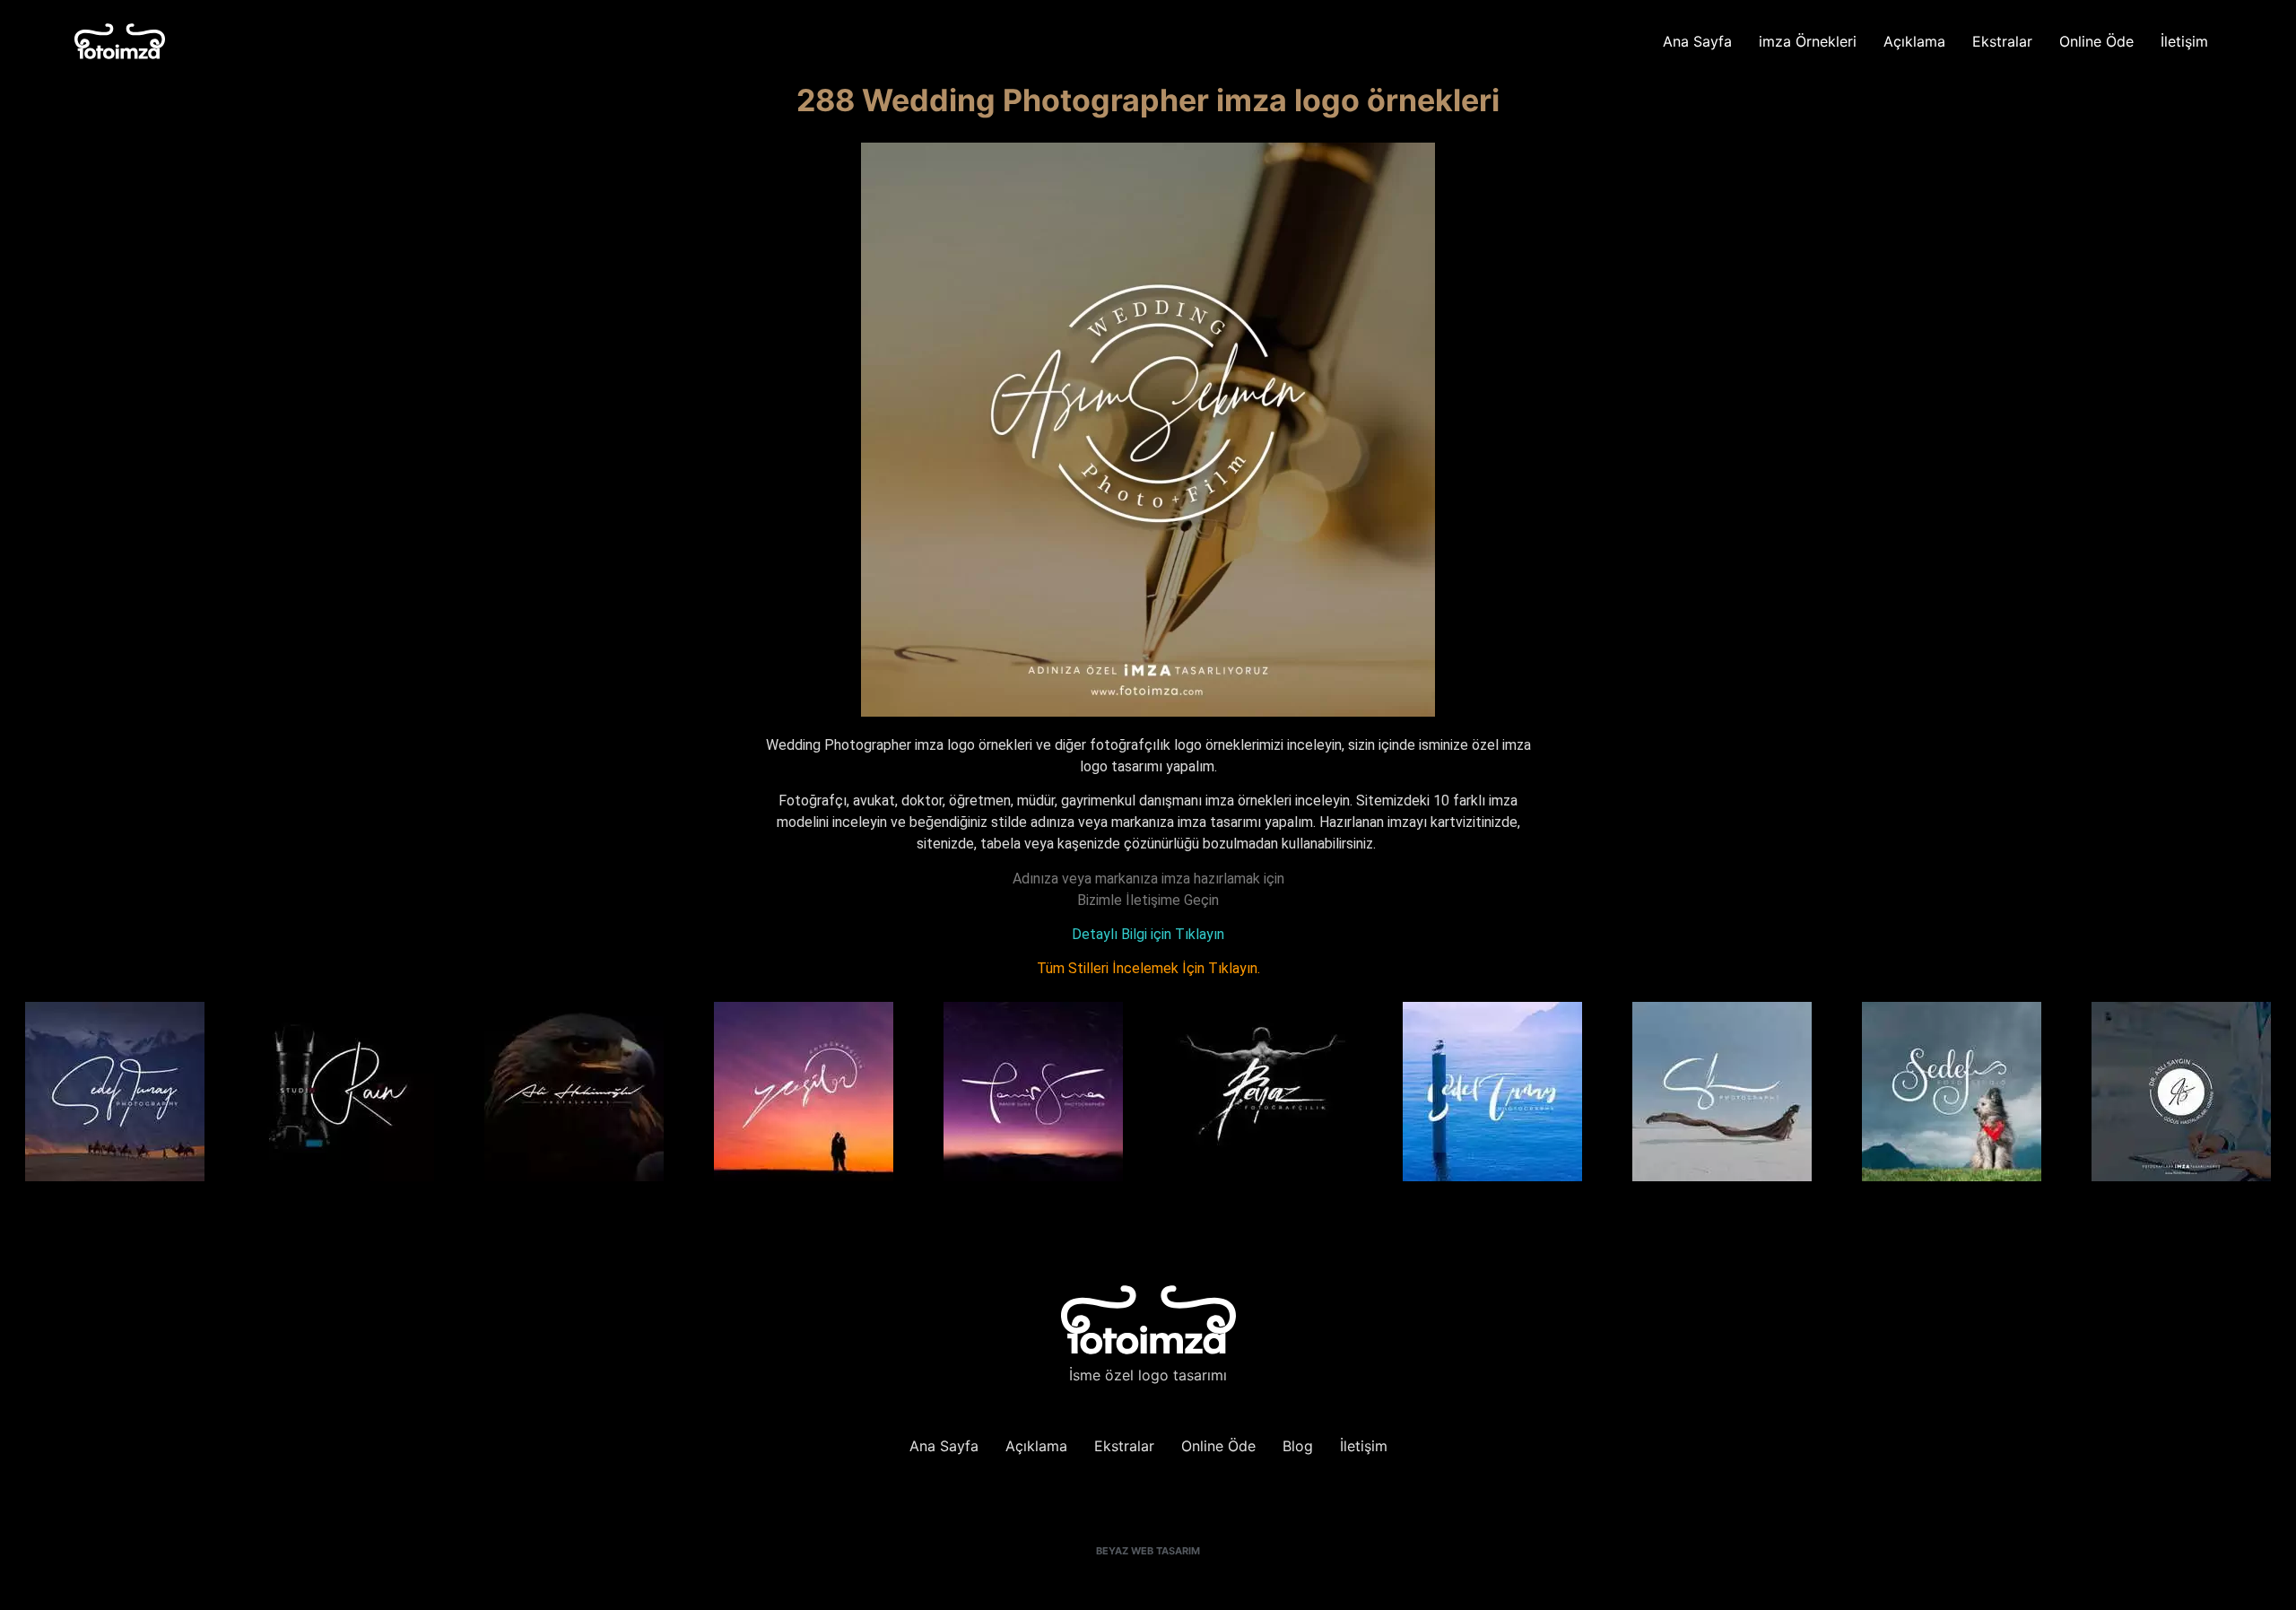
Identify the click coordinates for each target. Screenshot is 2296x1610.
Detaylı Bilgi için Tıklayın (1148, 934)
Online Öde (2096, 41)
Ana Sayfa (1697, 41)
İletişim (2184, 41)
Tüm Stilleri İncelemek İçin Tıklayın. (1148, 968)
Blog (1298, 1446)
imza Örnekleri (1808, 41)
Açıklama (1914, 41)
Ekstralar (2002, 41)
